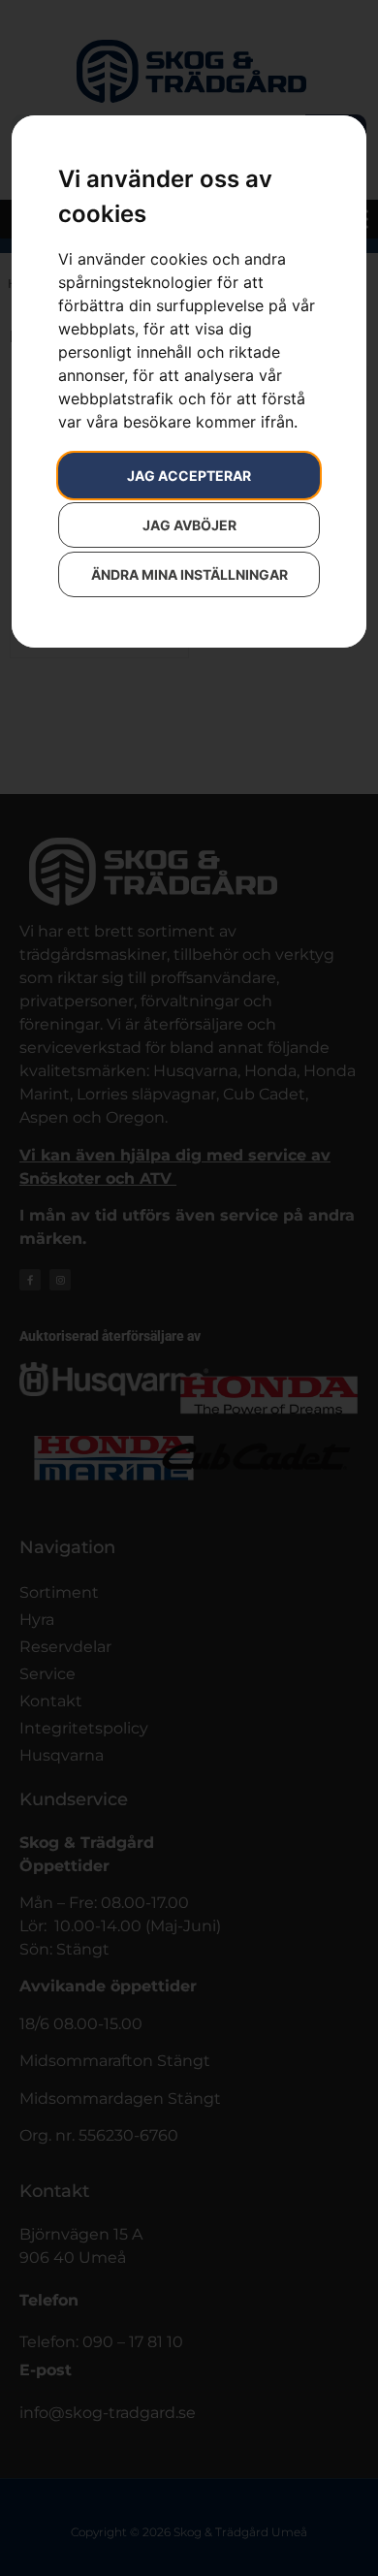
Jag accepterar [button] (189, 476)
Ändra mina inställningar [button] (189, 574)
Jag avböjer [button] (189, 525)
